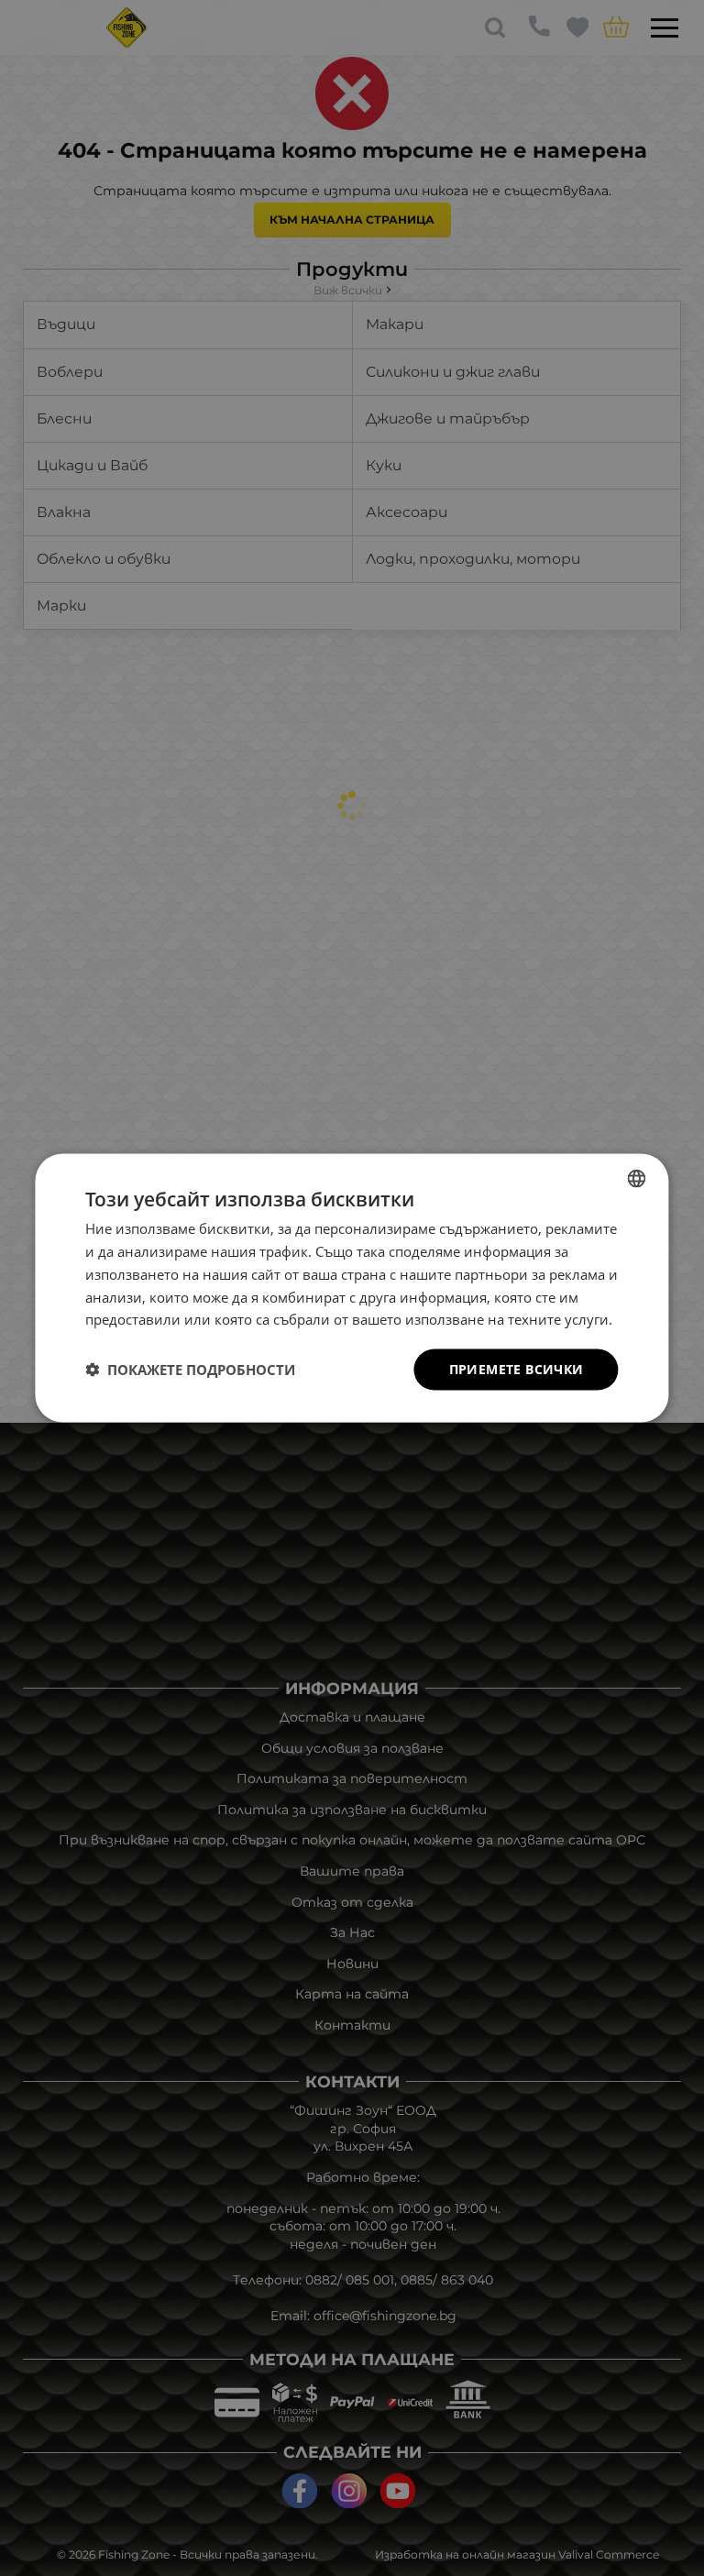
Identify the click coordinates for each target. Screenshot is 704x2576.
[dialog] (352, 1288)
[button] (190, 1370)
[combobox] (637, 1179)
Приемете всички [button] (517, 1369)
